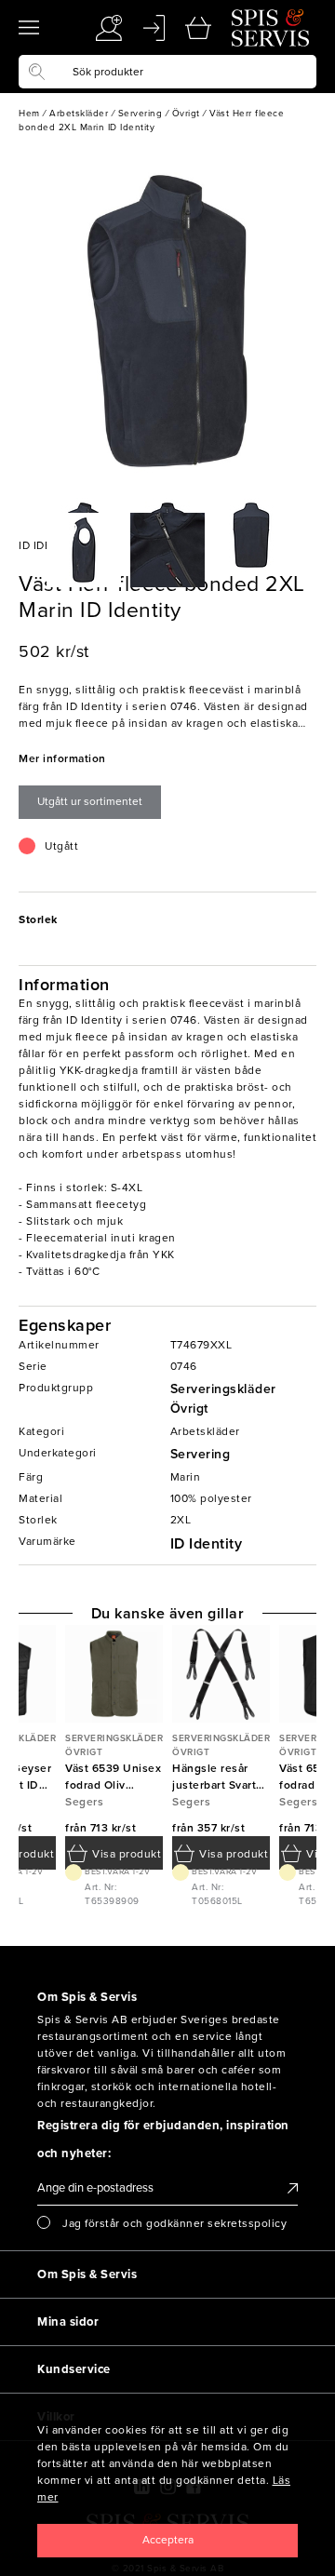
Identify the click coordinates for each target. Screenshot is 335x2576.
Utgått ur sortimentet (90, 801)
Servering (201, 1454)
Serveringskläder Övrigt (223, 1399)
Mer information (62, 758)
